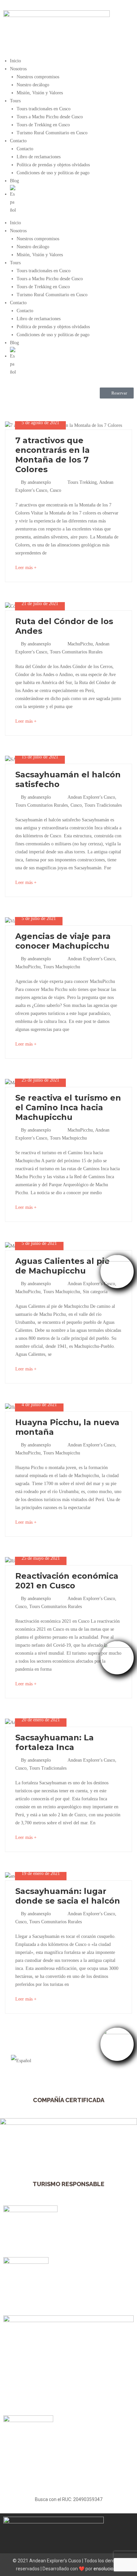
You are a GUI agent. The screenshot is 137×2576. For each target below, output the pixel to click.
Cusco (56, 490)
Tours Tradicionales (103, 805)
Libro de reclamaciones (39, 157)
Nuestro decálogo (33, 85)
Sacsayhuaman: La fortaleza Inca (55, 1742)
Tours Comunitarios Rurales (76, 652)
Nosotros (18, 69)
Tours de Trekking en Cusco (43, 125)
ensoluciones (107, 2569)
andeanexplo (39, 482)
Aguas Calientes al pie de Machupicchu (63, 1266)
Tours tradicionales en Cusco (44, 109)
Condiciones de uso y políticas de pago (53, 173)
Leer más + (26, 568)
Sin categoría (95, 1292)
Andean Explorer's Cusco (91, 797)
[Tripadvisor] (30, 407)
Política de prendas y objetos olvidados (53, 165)
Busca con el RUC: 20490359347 (69, 2499)
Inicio (15, 61)
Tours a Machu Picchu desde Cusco (50, 117)
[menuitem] (72, 200)
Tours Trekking (82, 482)
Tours (15, 101)
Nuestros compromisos (38, 77)
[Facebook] (12, 407)
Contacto (18, 141)
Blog (14, 181)
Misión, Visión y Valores (40, 93)
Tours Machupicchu (62, 967)
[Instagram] (48, 407)
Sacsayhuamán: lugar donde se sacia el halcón (68, 1896)
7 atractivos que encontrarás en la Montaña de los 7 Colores (53, 455)
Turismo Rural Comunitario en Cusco (52, 133)
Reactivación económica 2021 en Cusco (67, 1581)
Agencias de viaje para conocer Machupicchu (63, 941)
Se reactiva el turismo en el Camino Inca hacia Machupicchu (68, 1107)
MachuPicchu (80, 644)
